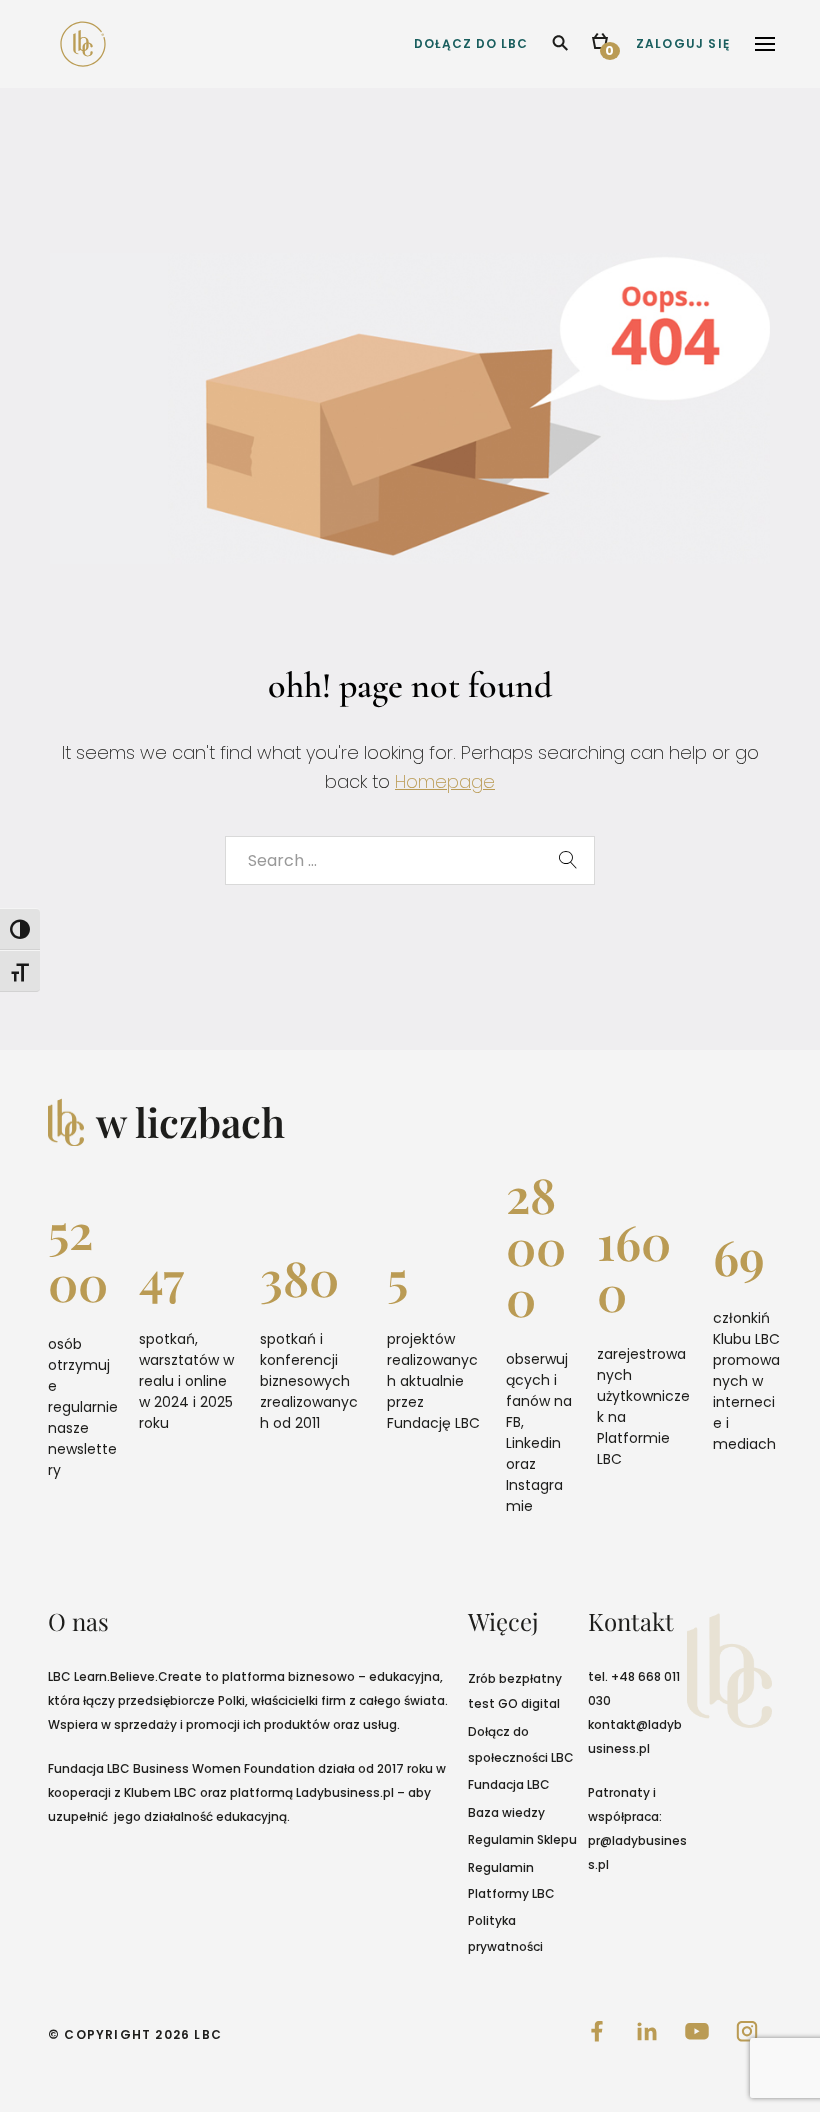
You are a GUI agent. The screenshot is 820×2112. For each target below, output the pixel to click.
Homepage (445, 781)
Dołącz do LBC (471, 43)
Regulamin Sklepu (522, 1839)
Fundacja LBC (509, 1784)
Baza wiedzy (506, 1812)
